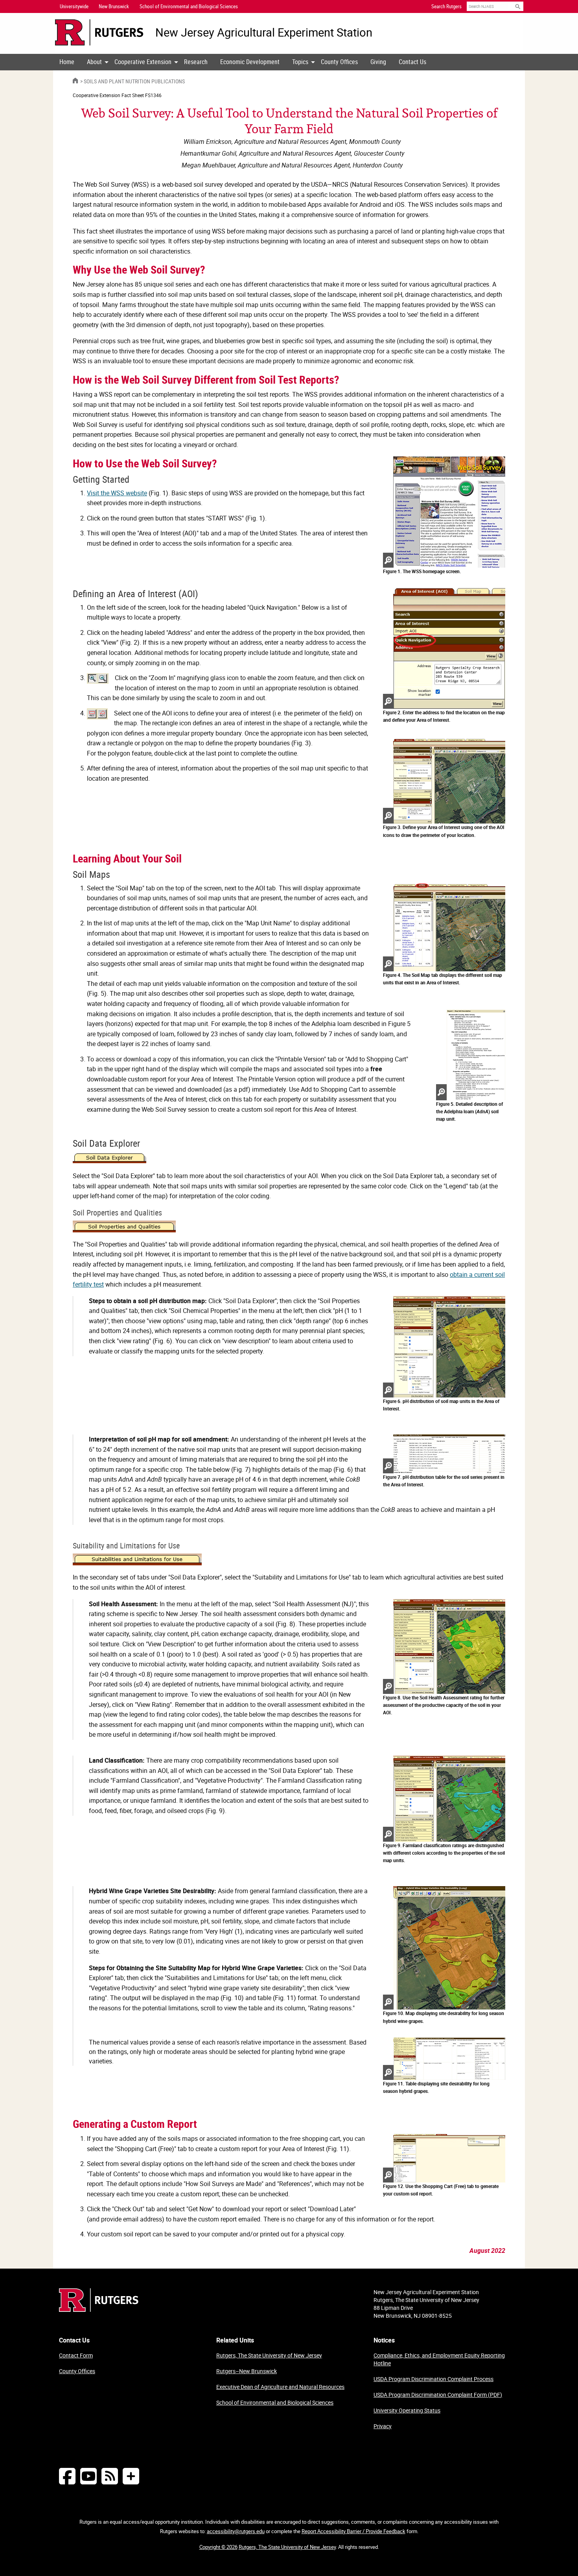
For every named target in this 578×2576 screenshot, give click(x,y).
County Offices (339, 62)
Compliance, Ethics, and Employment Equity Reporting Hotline (439, 2359)
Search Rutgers (446, 6)
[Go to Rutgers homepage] (99, 2309)
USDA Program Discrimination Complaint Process (433, 2379)
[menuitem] (67, 62)
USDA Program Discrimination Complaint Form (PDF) (438, 2395)
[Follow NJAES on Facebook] (67, 2476)
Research (196, 62)
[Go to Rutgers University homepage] (99, 32)
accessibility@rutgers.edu (236, 2531)
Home (67, 62)
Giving (378, 62)
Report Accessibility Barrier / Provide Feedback (353, 2531)
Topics (300, 62)
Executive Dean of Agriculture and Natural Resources (280, 2387)
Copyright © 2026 (218, 2547)
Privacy (383, 2426)
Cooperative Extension (143, 62)
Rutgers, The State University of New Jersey (269, 2355)
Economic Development (250, 62)
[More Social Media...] (131, 2476)
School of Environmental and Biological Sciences (275, 2402)
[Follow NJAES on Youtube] (88, 2476)
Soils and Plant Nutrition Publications (134, 81)
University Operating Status (407, 2410)
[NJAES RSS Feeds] (110, 2476)
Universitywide (74, 6)
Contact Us (412, 62)
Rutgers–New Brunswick (247, 2371)
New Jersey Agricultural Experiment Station (264, 32)
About (94, 62)
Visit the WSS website (117, 493)
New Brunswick (114, 6)
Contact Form (76, 2355)
